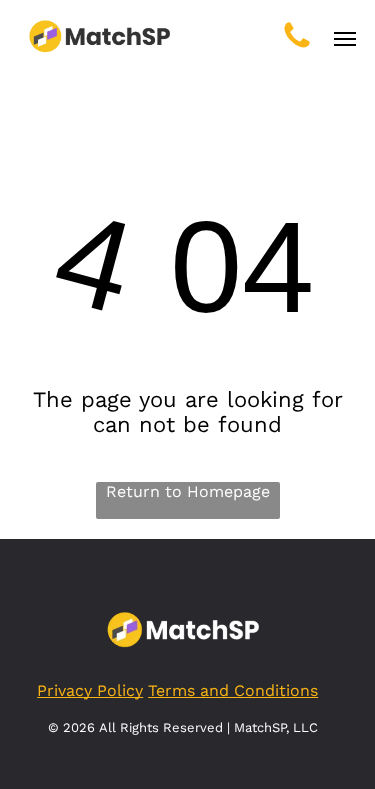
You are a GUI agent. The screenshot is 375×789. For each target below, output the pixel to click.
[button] (345, 39)
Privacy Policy (90, 690)
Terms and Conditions (233, 690)
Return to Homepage (188, 491)
